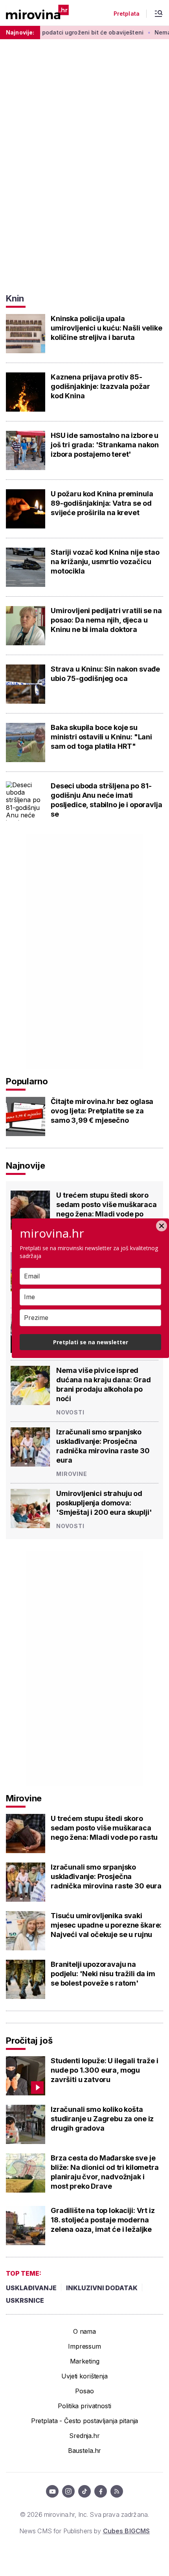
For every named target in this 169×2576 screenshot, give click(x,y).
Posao (84, 2391)
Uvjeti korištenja (84, 2376)
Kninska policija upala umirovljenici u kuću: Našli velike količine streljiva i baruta (107, 328)
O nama (84, 2331)
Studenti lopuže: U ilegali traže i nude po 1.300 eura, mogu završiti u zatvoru (105, 2070)
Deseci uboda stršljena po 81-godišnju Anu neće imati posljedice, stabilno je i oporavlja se (106, 800)
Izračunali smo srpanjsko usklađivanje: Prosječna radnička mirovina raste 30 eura (103, 1446)
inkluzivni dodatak (102, 2288)
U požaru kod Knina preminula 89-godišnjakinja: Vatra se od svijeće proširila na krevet (102, 503)
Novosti (70, 1412)
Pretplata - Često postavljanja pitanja (85, 2421)
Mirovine (72, 1474)
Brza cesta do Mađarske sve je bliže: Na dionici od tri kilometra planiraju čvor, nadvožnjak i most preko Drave (105, 2172)
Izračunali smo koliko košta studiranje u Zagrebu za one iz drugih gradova (102, 2119)
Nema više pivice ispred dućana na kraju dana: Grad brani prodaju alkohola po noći (104, 1384)
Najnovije (26, 1165)
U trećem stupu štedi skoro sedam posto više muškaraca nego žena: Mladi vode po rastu (107, 1209)
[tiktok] (84, 2491)
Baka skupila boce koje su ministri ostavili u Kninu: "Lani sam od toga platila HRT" (101, 737)
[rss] (117, 2491)
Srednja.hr (84, 2436)
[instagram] (68, 2491)
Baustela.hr (84, 2451)
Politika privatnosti (84, 2406)
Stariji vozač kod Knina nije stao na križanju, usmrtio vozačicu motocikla (105, 562)
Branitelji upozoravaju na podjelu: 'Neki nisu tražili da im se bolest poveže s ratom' (103, 1974)
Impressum (84, 2346)
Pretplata (127, 14)
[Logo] (37, 13)
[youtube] (52, 2491)
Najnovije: (20, 32)
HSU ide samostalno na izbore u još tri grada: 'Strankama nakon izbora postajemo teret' (105, 445)
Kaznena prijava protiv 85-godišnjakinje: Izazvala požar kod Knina (100, 386)
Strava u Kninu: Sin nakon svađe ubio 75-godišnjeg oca (105, 674)
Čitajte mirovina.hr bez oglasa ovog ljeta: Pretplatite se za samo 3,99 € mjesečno (102, 1111)
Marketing (85, 2361)
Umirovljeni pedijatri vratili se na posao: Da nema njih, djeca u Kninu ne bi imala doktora (106, 620)
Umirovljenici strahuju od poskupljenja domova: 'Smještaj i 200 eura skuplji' (104, 1503)
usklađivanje (31, 2288)
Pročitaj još (29, 2040)
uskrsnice (25, 2300)
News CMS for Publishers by (84, 2531)
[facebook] (101, 2491)
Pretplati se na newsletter (91, 1342)
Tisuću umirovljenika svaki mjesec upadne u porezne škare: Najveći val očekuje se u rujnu (106, 1925)
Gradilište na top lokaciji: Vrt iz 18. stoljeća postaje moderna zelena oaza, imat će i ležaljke (103, 2220)
